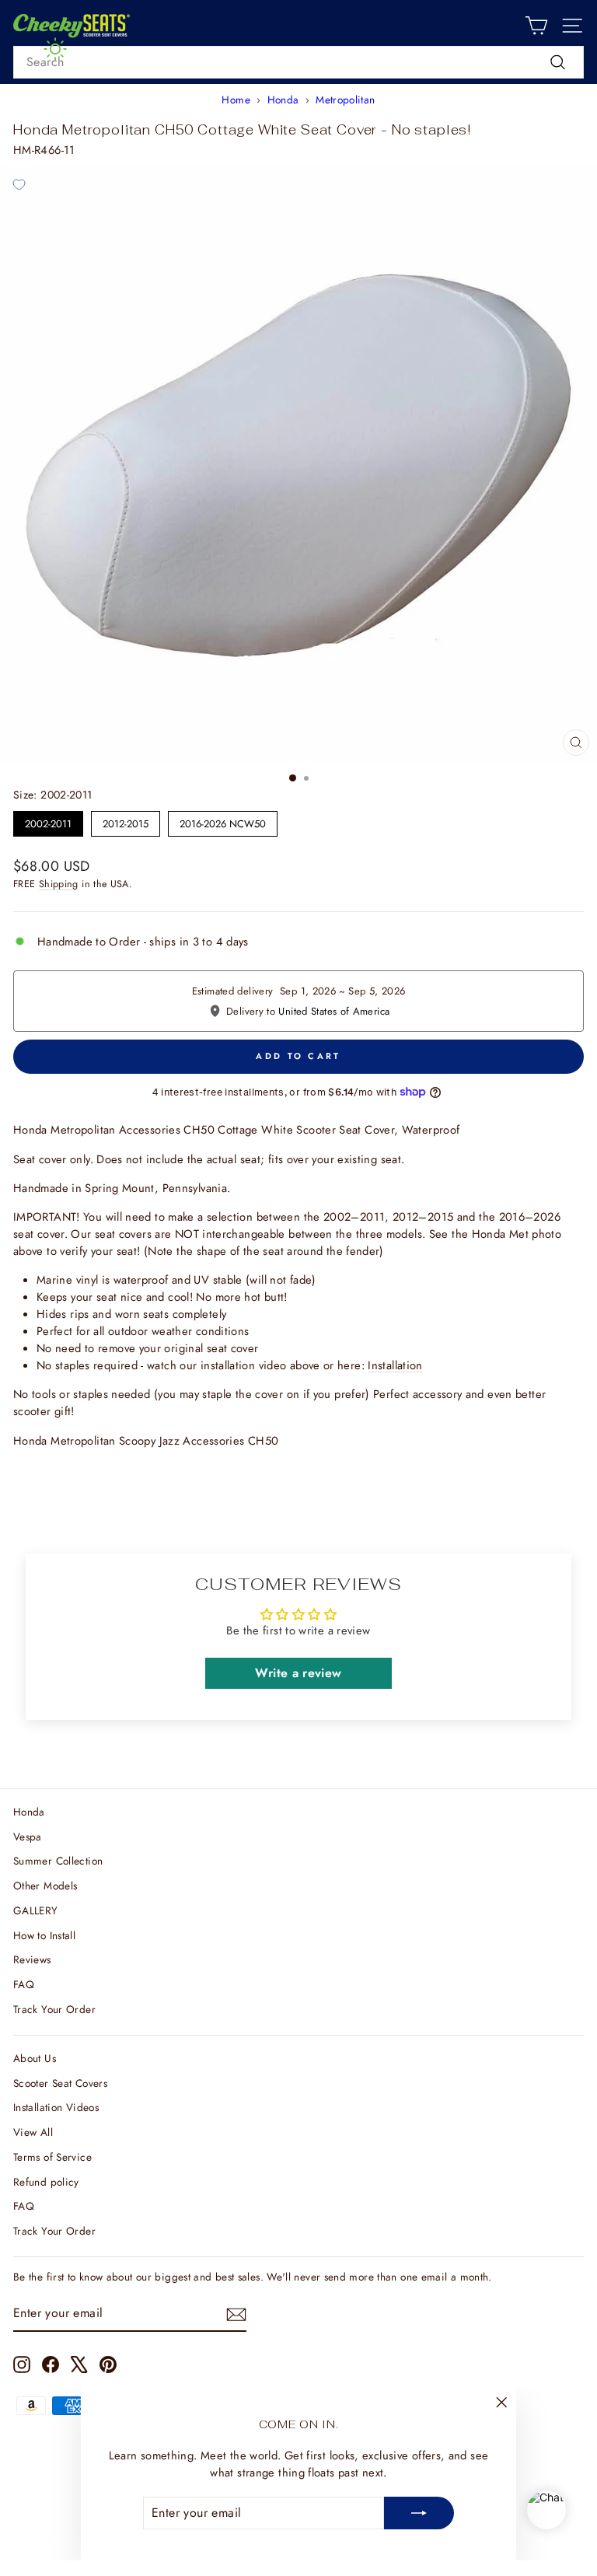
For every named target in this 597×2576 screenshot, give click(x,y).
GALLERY (36, 1910)
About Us (35, 2058)
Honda (283, 100)
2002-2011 (49, 821)
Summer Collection (58, 1861)
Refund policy (46, 2182)
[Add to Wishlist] (19, 185)
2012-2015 (126, 821)
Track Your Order (54, 2009)
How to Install (44, 1935)
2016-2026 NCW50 (223, 821)
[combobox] (298, 62)
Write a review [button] (298, 1673)
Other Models (45, 1886)
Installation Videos (56, 2107)
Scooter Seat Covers (60, 2083)
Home (236, 100)
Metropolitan (345, 100)
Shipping (59, 884)
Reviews (32, 1959)
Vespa (28, 1837)
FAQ (24, 1984)
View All (33, 2132)
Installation (395, 1365)
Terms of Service (52, 2157)
